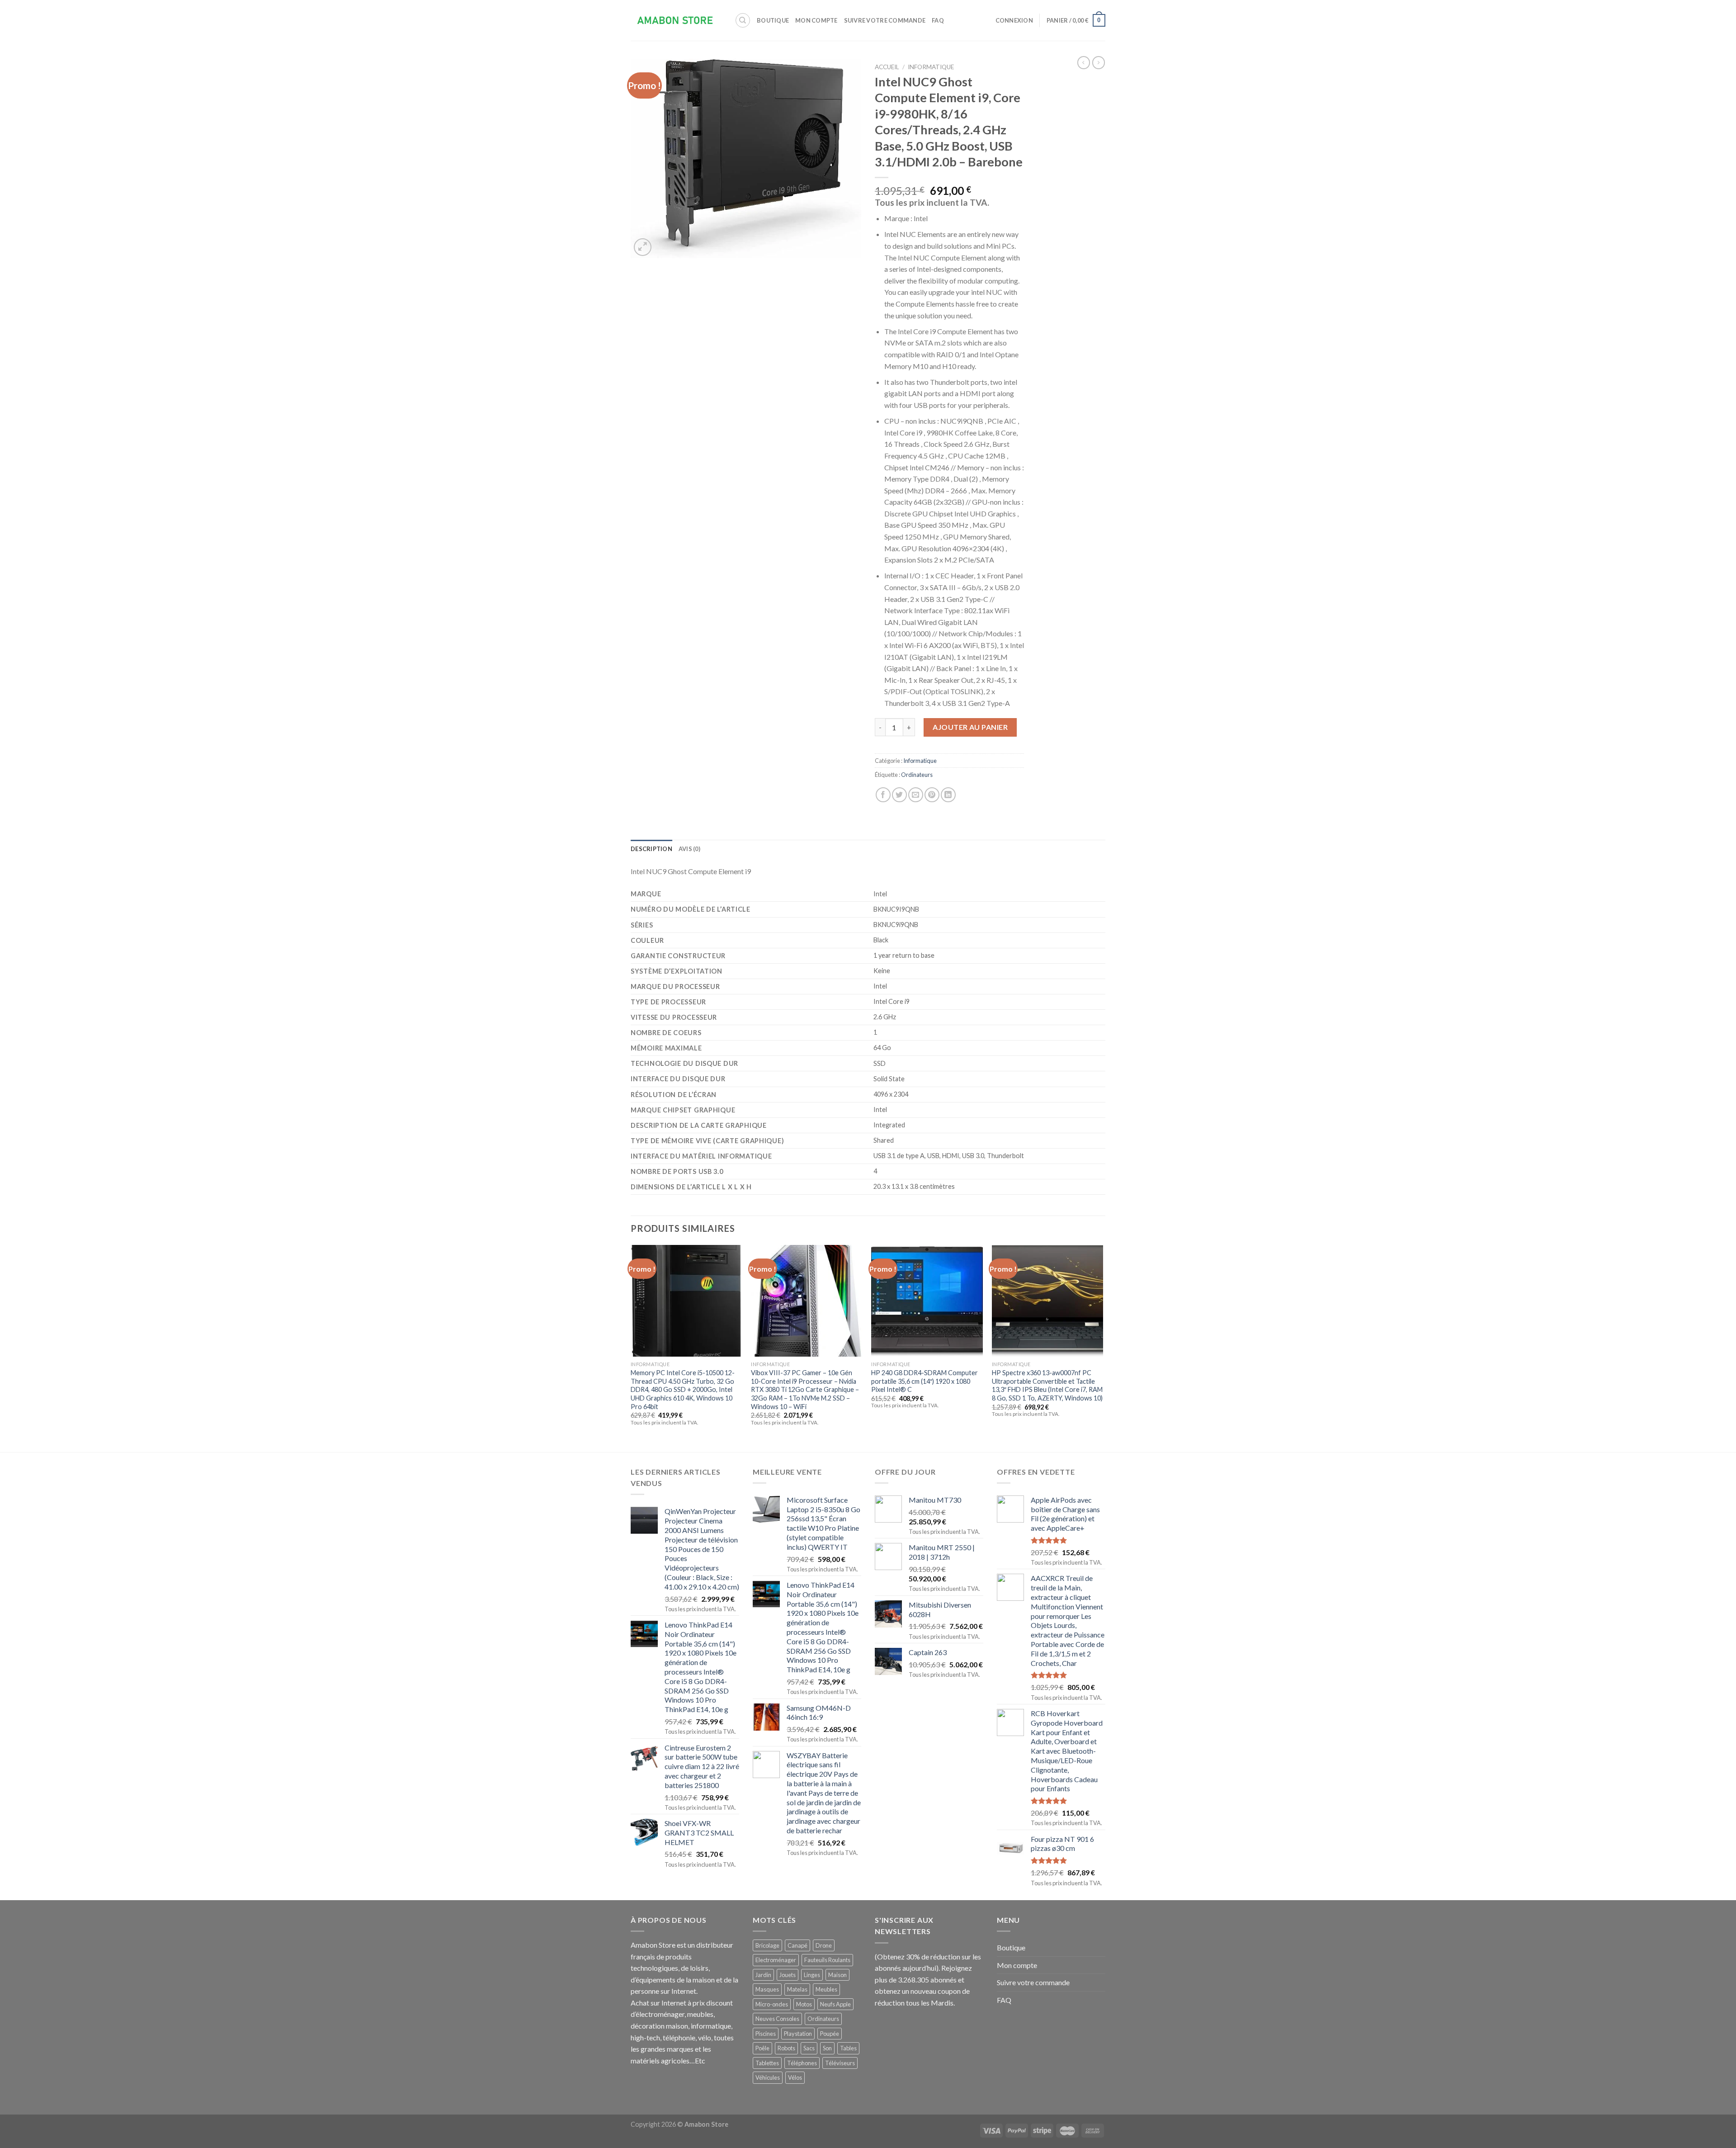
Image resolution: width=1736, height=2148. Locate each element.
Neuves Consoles (777, 2019)
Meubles (826, 1989)
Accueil (887, 67)
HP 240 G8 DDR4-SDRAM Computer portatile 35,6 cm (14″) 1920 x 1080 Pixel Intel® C (925, 1381)
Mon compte (816, 20)
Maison (837, 1975)
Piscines (766, 2034)
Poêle (762, 2048)
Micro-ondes (772, 2004)
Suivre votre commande (885, 20)
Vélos (795, 2077)
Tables (848, 2048)
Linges (812, 1975)
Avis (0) (689, 849)
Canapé (797, 1945)
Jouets (788, 1975)
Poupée (830, 2034)
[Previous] (631, 1347)
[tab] (651, 849)
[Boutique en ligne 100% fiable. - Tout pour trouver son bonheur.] (676, 21)
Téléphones (802, 2063)
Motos (804, 2004)
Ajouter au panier (970, 727)
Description (651, 849)
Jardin (763, 1975)
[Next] (1103, 1347)
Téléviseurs (840, 2063)
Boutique (773, 20)
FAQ (938, 20)
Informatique (931, 67)
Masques (767, 1989)
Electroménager (776, 1960)
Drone (824, 1945)
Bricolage (767, 1945)
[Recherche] (743, 20)
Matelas (797, 1989)
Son (827, 2048)
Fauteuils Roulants (827, 1960)
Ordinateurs (917, 775)
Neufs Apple (835, 2004)
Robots (786, 2048)
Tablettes (767, 2063)
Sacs (809, 2048)
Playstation (798, 2034)
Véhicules (768, 2077)
